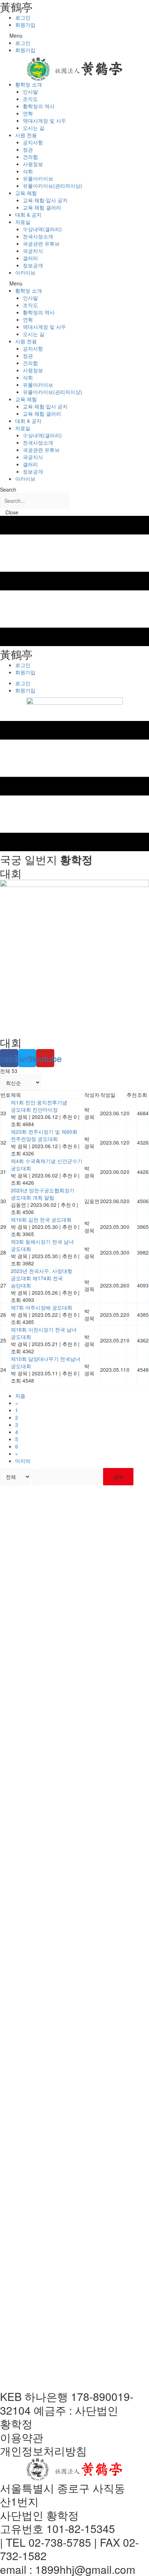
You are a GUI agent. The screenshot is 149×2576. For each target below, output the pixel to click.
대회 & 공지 (28, 215)
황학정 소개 (29, 84)
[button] (74, 35)
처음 (20, 1396)
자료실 (23, 222)
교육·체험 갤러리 (42, 207)
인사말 (30, 92)
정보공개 (33, 265)
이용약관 (22, 2437)
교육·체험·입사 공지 (45, 200)
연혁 (28, 113)
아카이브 (25, 272)
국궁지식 (33, 251)
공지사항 (33, 142)
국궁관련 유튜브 (41, 243)
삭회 (28, 171)
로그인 (23, 17)
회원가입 (25, 25)
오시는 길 (34, 128)
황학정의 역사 (39, 106)
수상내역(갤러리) (42, 229)
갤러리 (30, 258)
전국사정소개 (38, 236)
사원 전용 (26, 135)
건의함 (30, 157)
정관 (28, 149)
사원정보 (33, 164)
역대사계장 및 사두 (44, 120)
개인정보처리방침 (43, 2451)
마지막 (23, 1461)
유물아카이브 (38, 178)
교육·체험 (26, 193)
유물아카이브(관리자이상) (52, 186)
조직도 (30, 99)
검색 (118, 1477)
